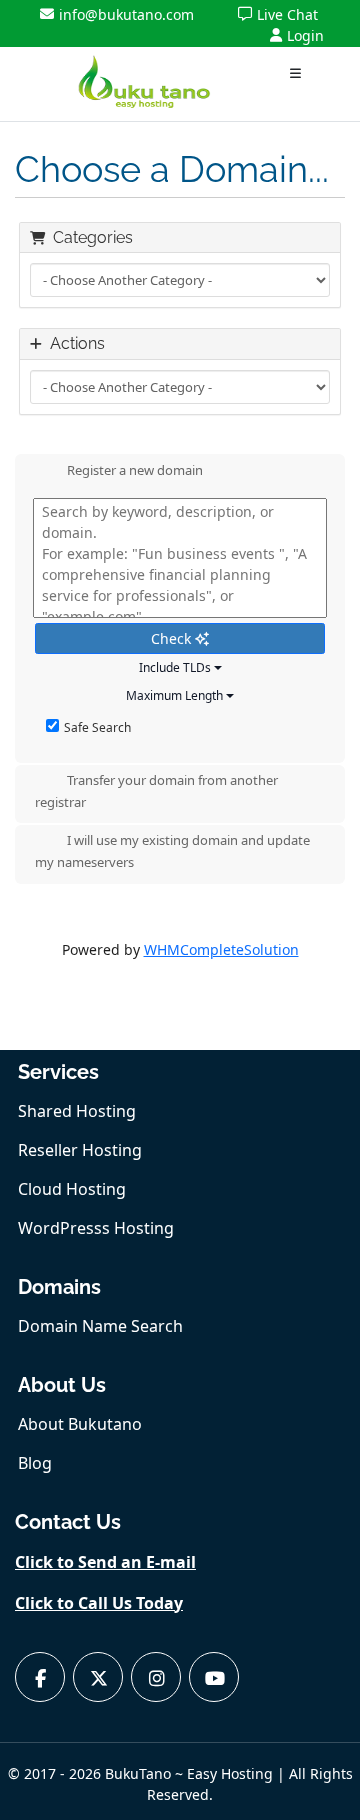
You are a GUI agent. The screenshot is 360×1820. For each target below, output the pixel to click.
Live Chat (287, 14)
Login (305, 35)
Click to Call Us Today (99, 1603)
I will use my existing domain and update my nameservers (172, 852)
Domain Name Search (100, 1326)
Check (173, 638)
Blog (35, 1463)
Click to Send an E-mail (105, 1562)
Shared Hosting (77, 1111)
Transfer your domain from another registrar (156, 791)
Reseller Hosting (80, 1150)
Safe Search (97, 727)
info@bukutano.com (126, 14)
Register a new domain (135, 471)
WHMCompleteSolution (221, 949)
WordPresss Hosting (96, 1228)
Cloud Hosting (72, 1189)
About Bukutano (80, 1424)
